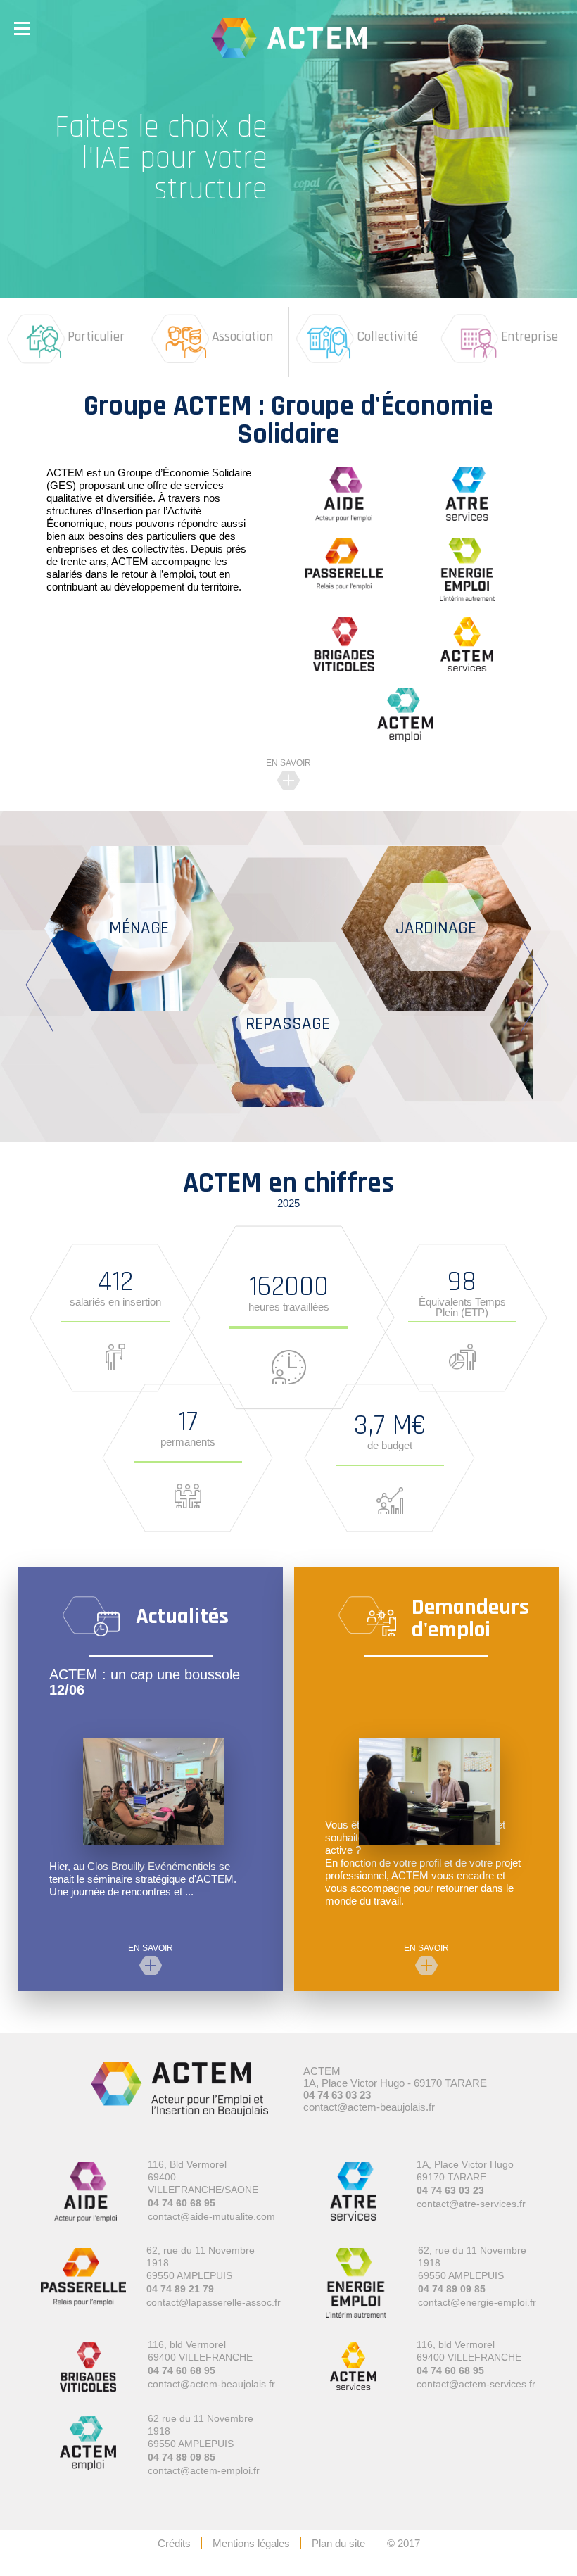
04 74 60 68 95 (182, 2203)
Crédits (174, 2543)
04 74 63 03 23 (337, 2095)
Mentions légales (251, 2543)
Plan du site (338, 2543)
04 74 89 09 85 (452, 2289)
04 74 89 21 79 (180, 2289)
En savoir (288, 763)
